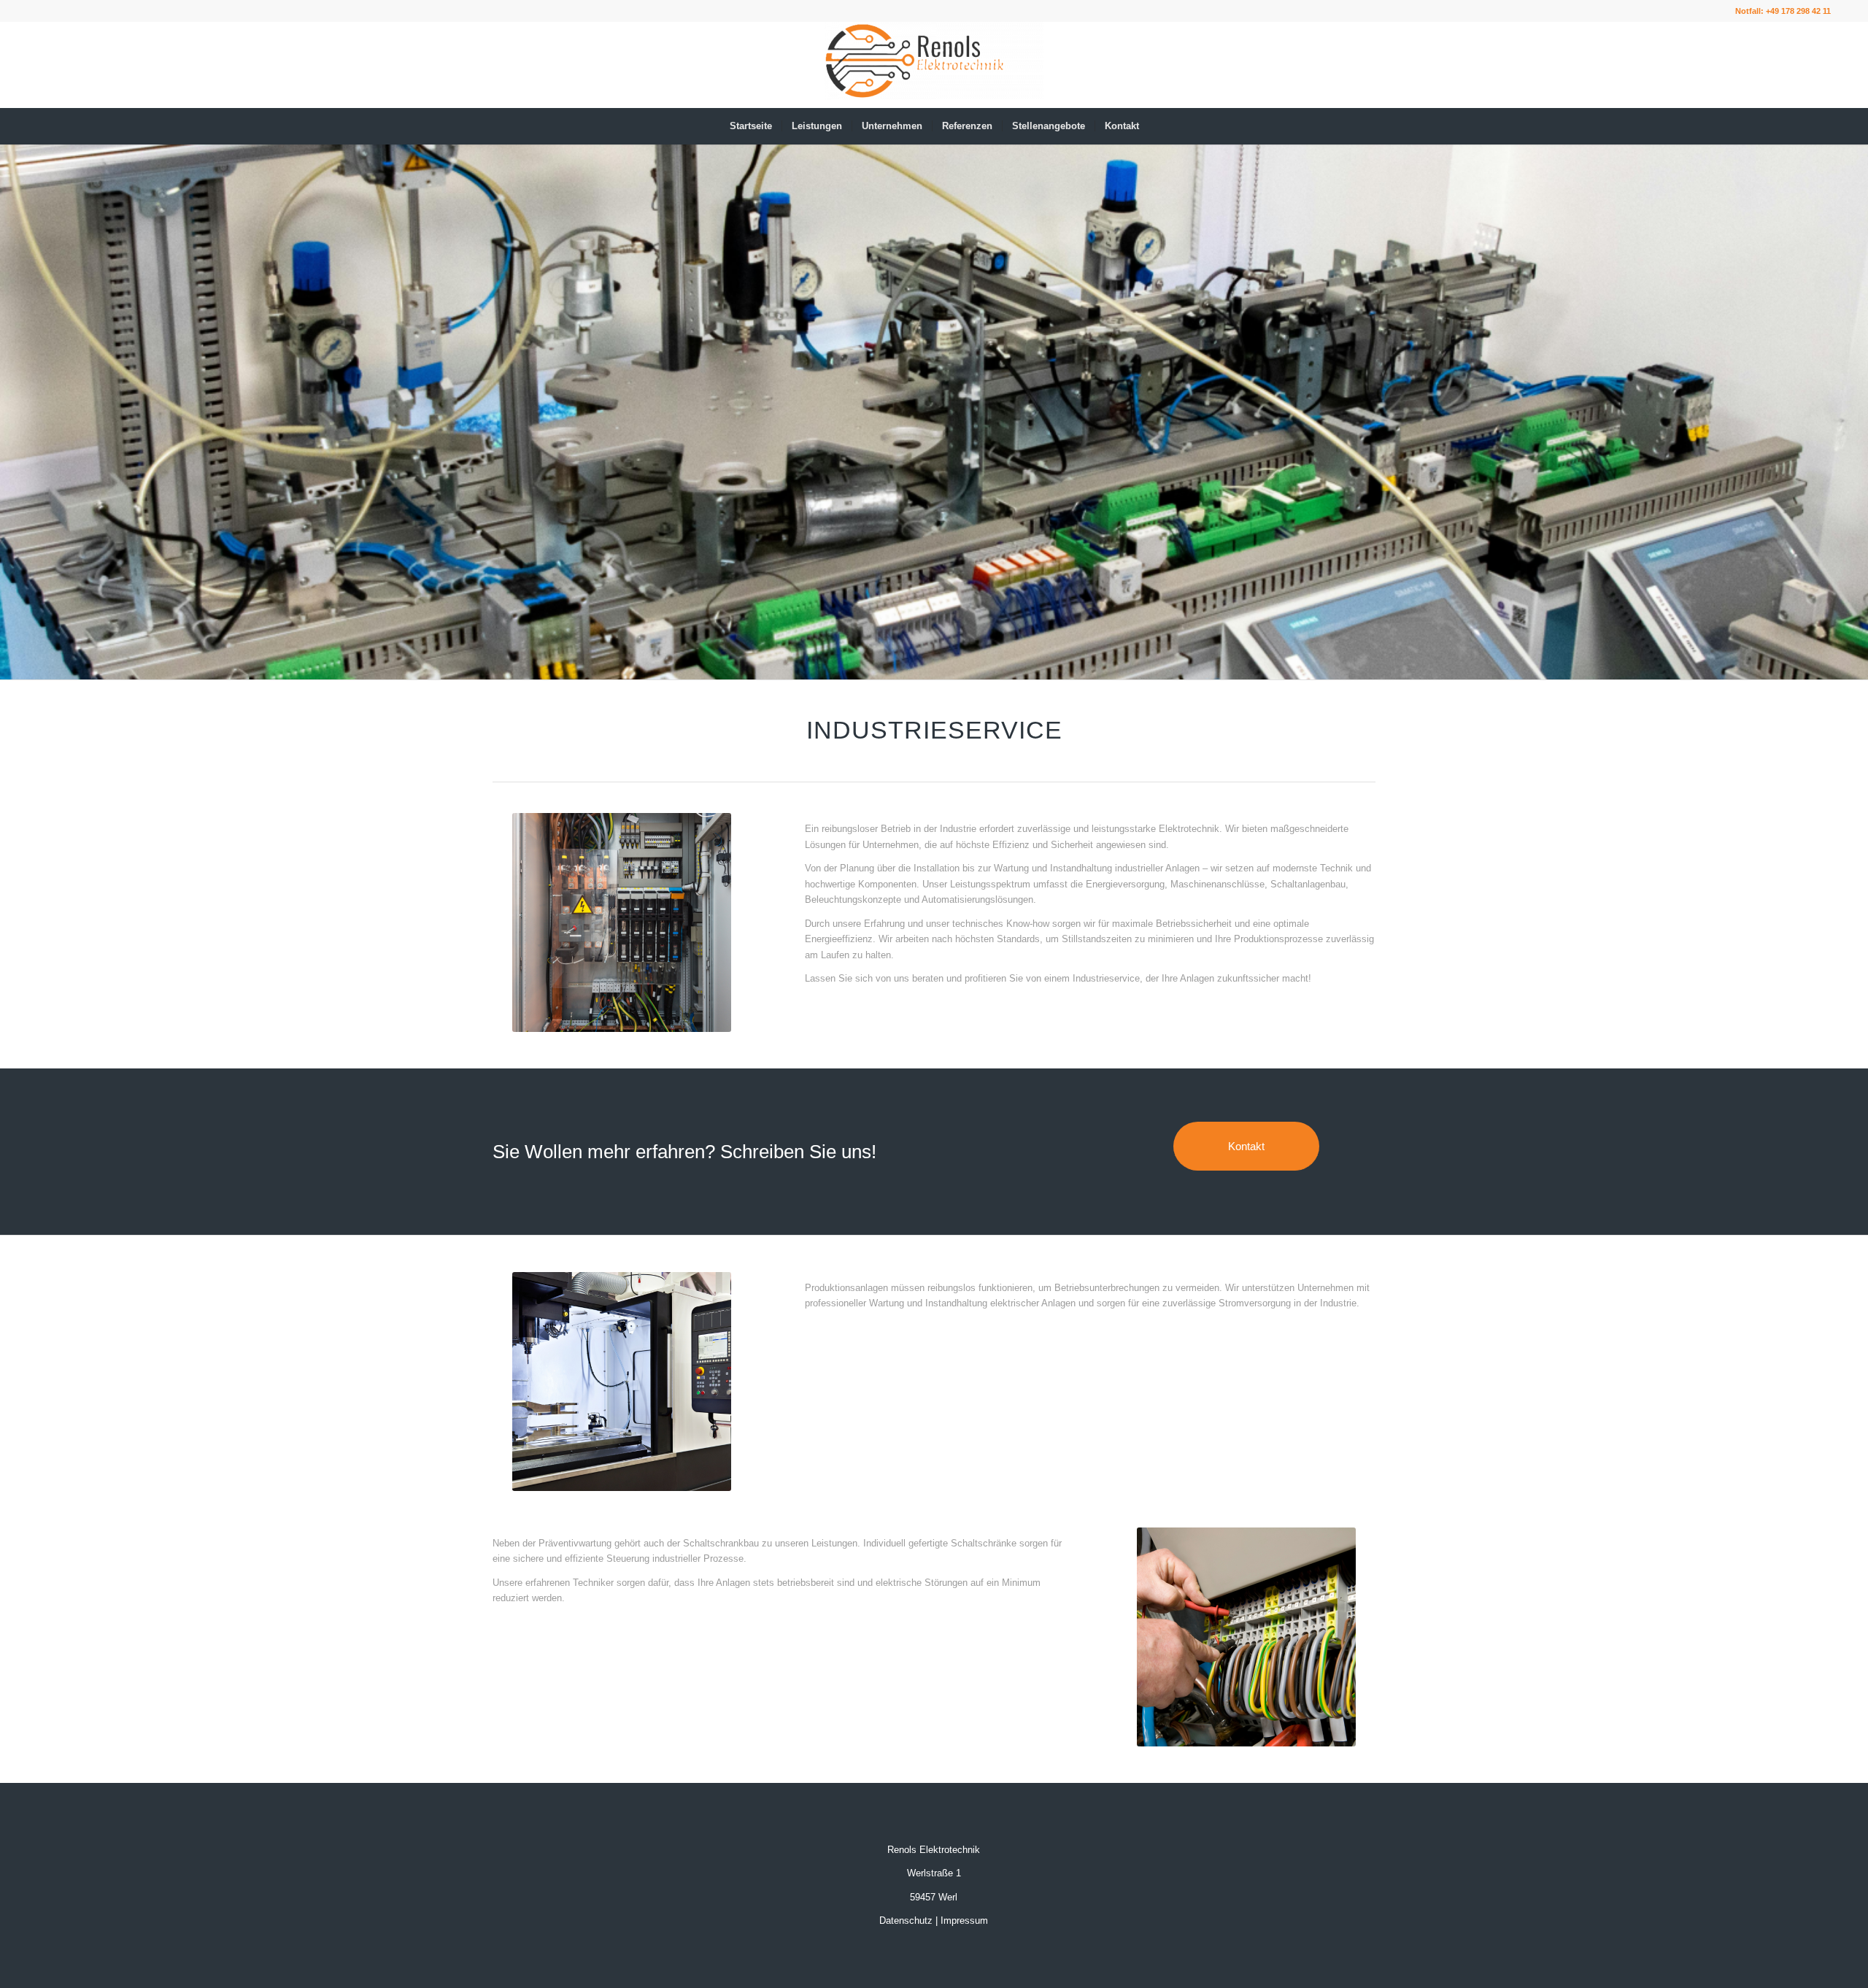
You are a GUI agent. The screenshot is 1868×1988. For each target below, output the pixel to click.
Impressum (964, 1920)
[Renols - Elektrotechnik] (934, 65)
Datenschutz (906, 1920)
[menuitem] (751, 126)
